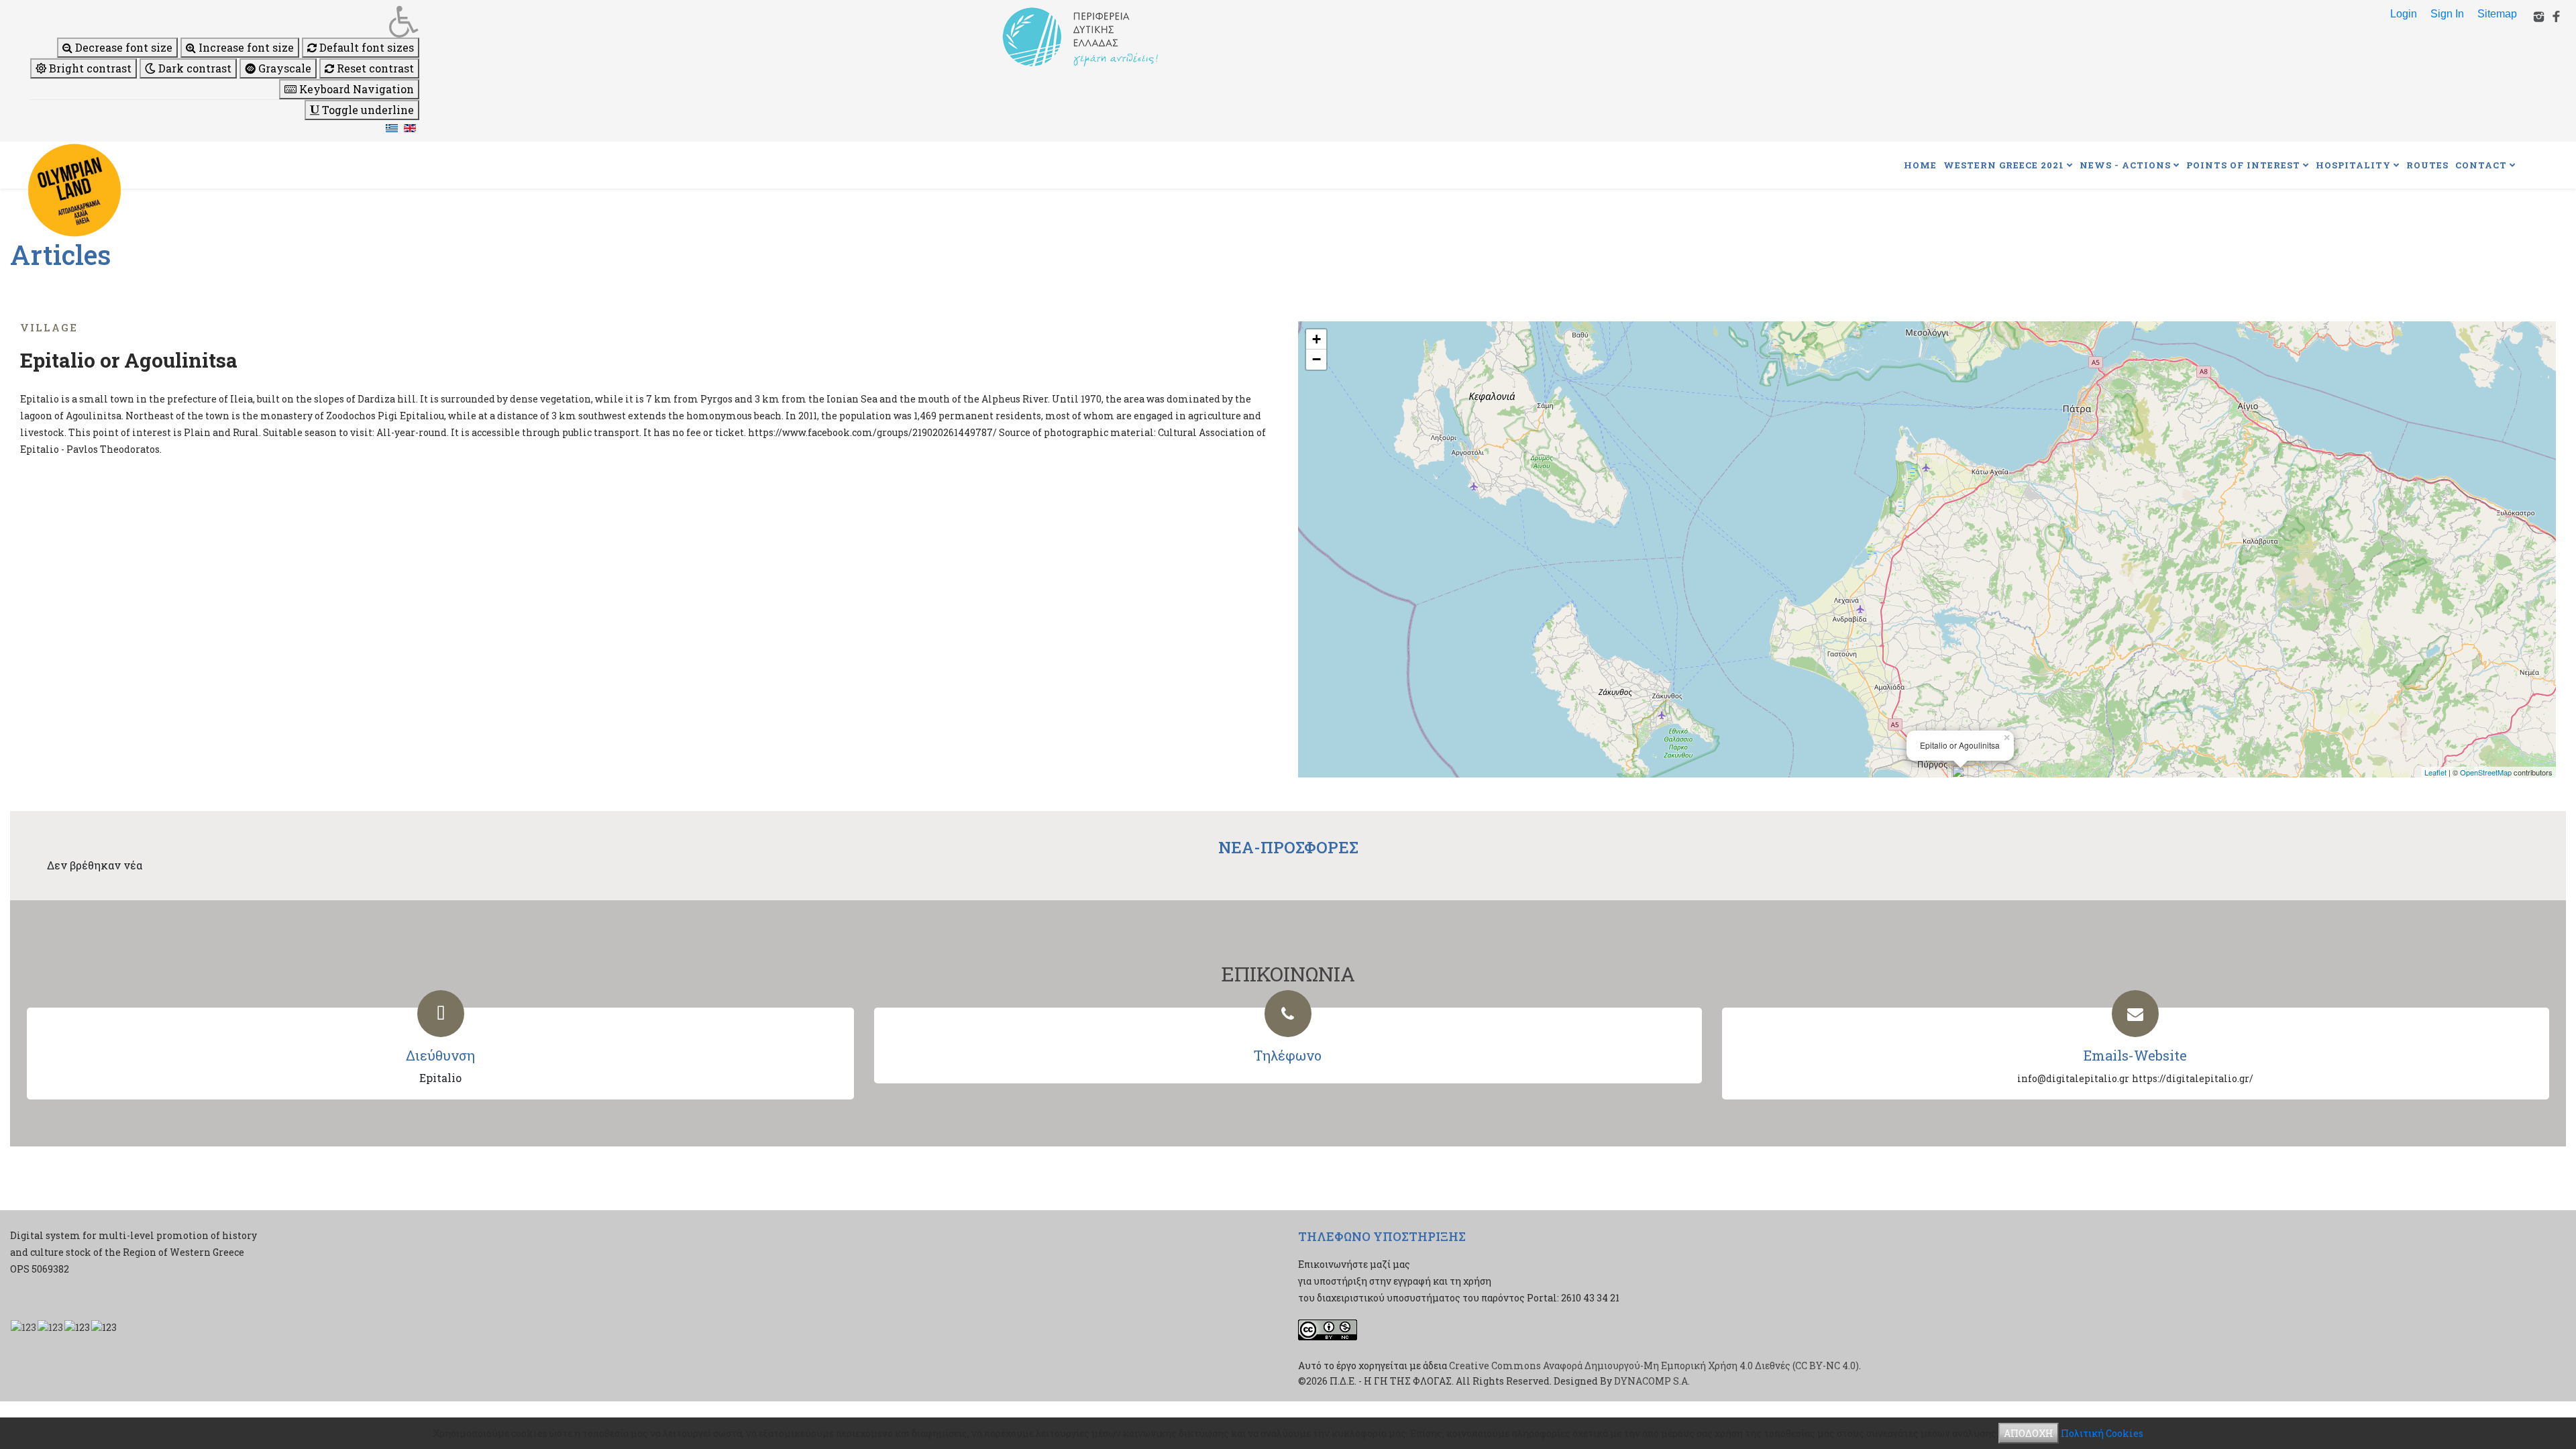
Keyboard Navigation (355, 89)
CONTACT (2481, 165)
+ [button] (1317, 339)
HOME (1920, 165)
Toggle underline (367, 110)
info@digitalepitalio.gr (2073, 1078)
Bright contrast (89, 68)
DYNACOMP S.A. (1652, 1381)
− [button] (1317, 359)
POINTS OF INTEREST (2243, 165)
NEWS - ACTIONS (2125, 165)
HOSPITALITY (2353, 165)
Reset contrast (374, 68)
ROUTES (2427, 165)
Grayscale (283, 68)
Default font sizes (365, 47)
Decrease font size (122, 47)
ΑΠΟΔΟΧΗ (2029, 1433)
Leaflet (2435, 772)
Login (2404, 14)
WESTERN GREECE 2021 (2004, 165)
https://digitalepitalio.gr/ (2193, 1078)
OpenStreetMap (2486, 772)
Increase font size (245, 47)
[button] (225, 21)
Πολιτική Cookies (2102, 1433)
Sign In (2447, 14)
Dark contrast (194, 68)
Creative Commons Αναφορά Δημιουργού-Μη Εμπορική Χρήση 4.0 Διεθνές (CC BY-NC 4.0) (1654, 1365)
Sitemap (2497, 14)
